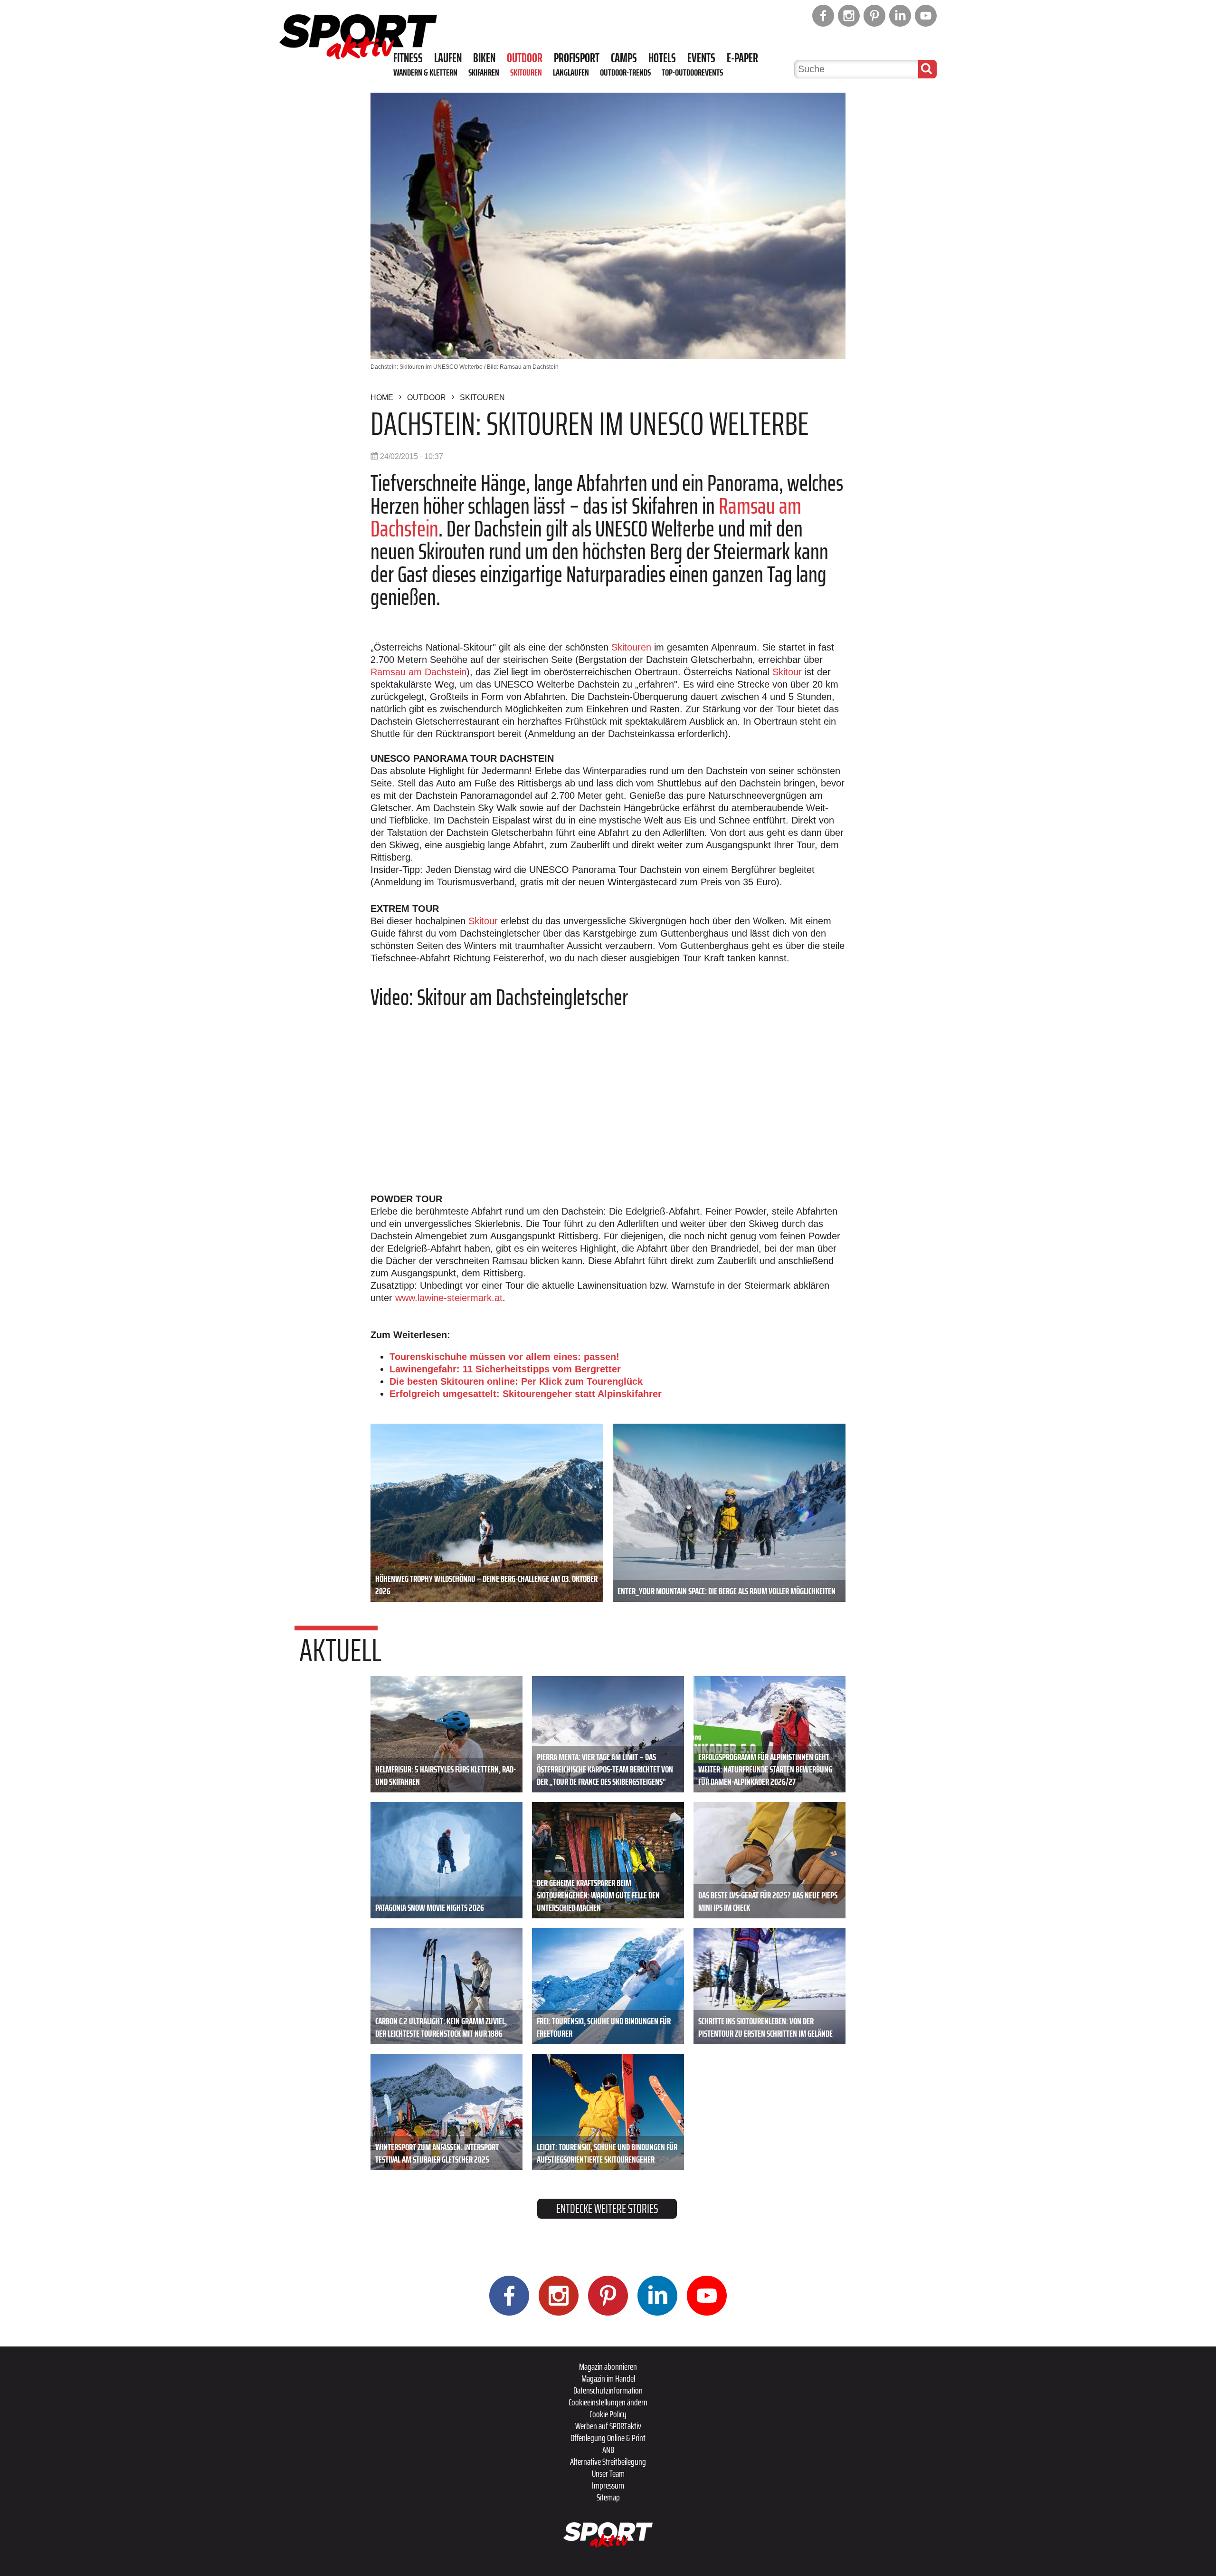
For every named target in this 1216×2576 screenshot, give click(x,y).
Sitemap (608, 2497)
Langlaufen (571, 72)
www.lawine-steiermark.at (449, 1298)
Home (382, 397)
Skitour (787, 672)
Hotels (662, 58)
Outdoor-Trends (625, 72)
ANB (608, 2450)
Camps (624, 58)
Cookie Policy (608, 2414)
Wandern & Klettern (425, 72)
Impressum (608, 2485)
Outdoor (525, 58)
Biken (484, 58)
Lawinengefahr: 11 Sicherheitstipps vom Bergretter (505, 1369)
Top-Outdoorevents (692, 72)
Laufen (448, 58)
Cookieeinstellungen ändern (608, 2402)
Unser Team (608, 2473)
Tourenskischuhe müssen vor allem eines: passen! (504, 1357)
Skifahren (484, 72)
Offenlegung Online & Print (608, 2438)
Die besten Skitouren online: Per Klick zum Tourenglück (516, 1381)
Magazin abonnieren (608, 2366)
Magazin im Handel (608, 2378)
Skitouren (526, 72)
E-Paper (742, 58)
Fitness (408, 58)
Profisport (577, 58)
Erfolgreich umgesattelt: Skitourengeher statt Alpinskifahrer (526, 1394)
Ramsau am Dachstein (418, 672)
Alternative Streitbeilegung (608, 2461)
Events (701, 58)
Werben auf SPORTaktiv (608, 2426)
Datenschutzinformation (608, 2390)
